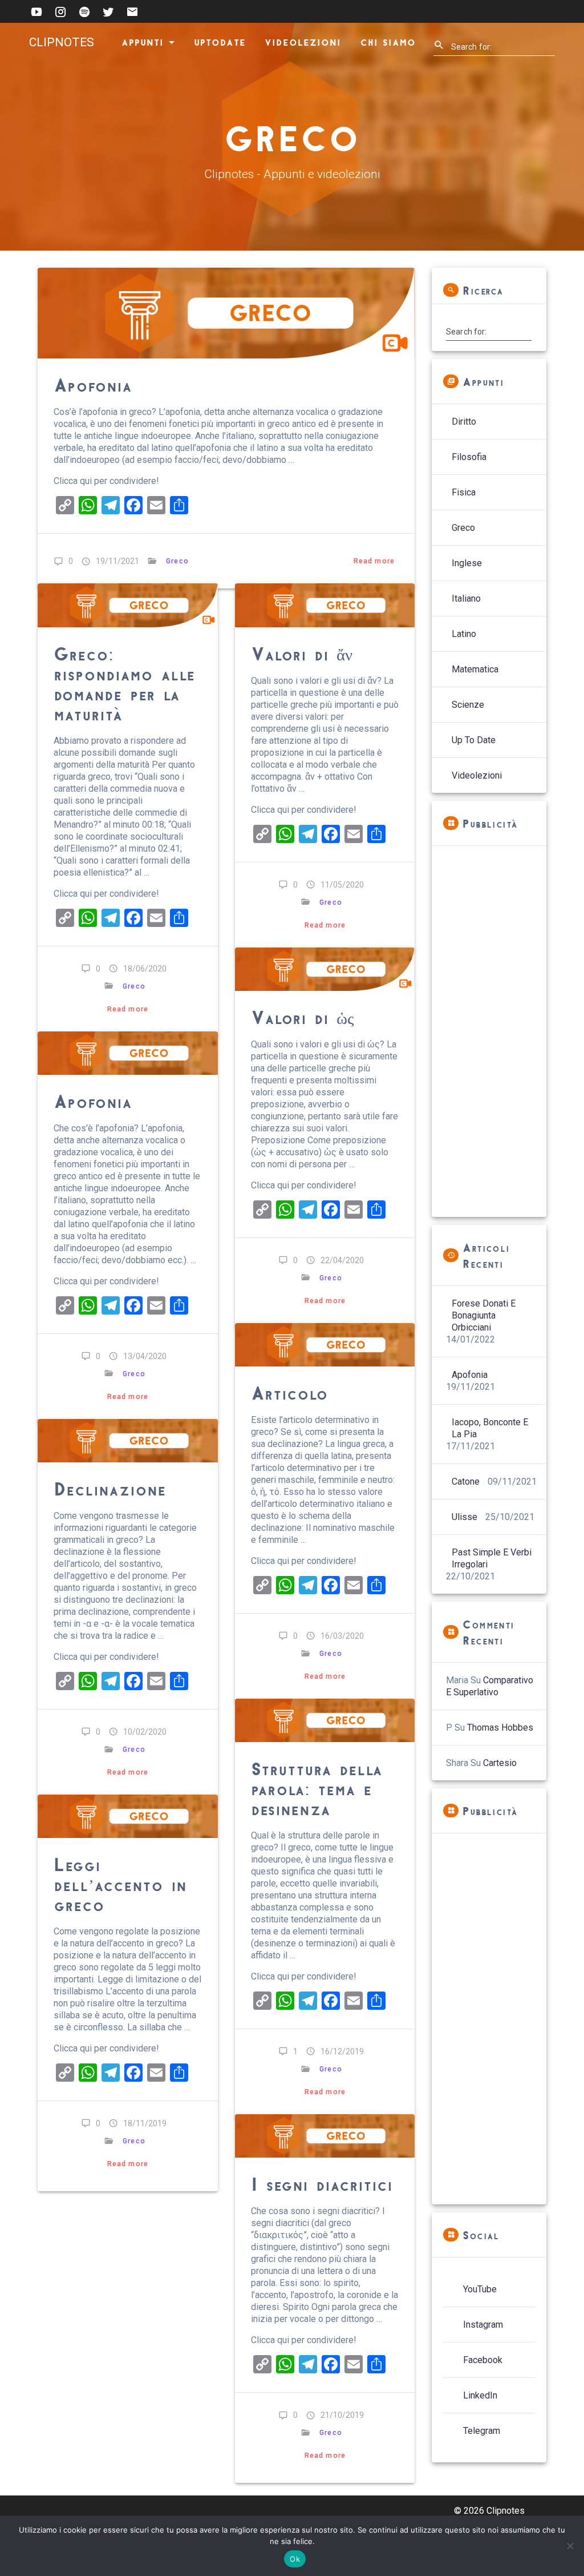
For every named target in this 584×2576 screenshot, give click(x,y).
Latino (464, 634)
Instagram (483, 2325)
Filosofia (469, 457)
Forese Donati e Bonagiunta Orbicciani (484, 1315)
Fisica (464, 492)
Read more (374, 561)
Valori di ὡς (302, 1017)
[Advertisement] (489, 1031)
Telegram (482, 2431)
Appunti (143, 42)
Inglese (467, 563)
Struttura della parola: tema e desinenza (317, 1788)
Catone (466, 1481)
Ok (295, 2559)
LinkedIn (480, 2395)
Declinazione (110, 1488)
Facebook (483, 2360)
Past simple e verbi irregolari (492, 1558)
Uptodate (220, 42)
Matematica (475, 669)
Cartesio (500, 1763)
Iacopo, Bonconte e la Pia (490, 1428)
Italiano (466, 598)
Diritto (464, 422)
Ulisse (465, 1517)
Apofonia (93, 384)
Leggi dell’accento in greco (120, 1884)
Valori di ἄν (302, 653)
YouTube (480, 2289)
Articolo (289, 1392)
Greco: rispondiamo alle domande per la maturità (124, 683)
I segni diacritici (322, 2184)
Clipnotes (62, 43)
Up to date (474, 740)
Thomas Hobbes (500, 1728)
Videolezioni (303, 42)
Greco (177, 561)
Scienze (468, 705)
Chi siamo (388, 42)
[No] (570, 2546)
